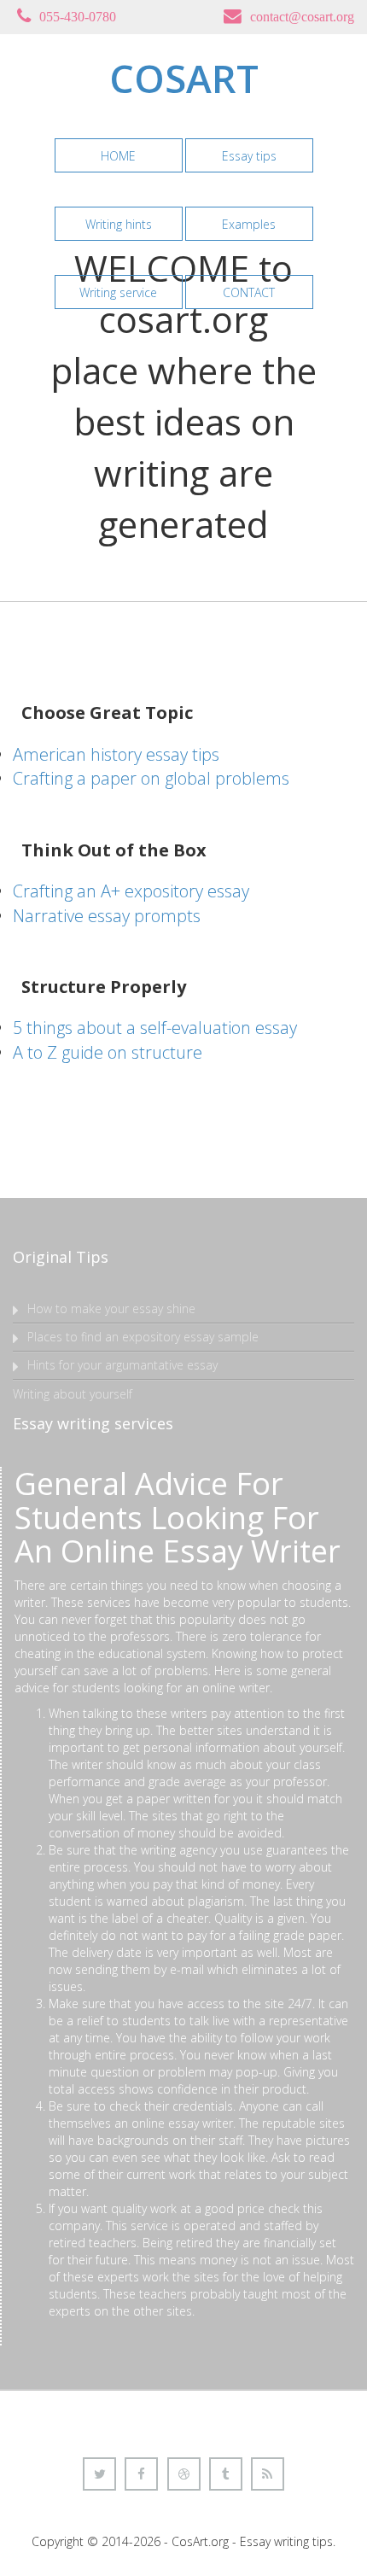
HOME (118, 156)
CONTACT (249, 292)
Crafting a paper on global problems (151, 778)
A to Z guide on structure (108, 1052)
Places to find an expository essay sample (143, 1337)
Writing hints (119, 224)
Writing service (118, 292)
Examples (249, 224)
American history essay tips (116, 754)
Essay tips (249, 156)
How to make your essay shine (111, 1308)
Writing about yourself (73, 1394)
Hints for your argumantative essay (122, 1365)
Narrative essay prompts (107, 916)
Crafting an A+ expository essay (131, 891)
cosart (184, 78)
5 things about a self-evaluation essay (155, 1028)
